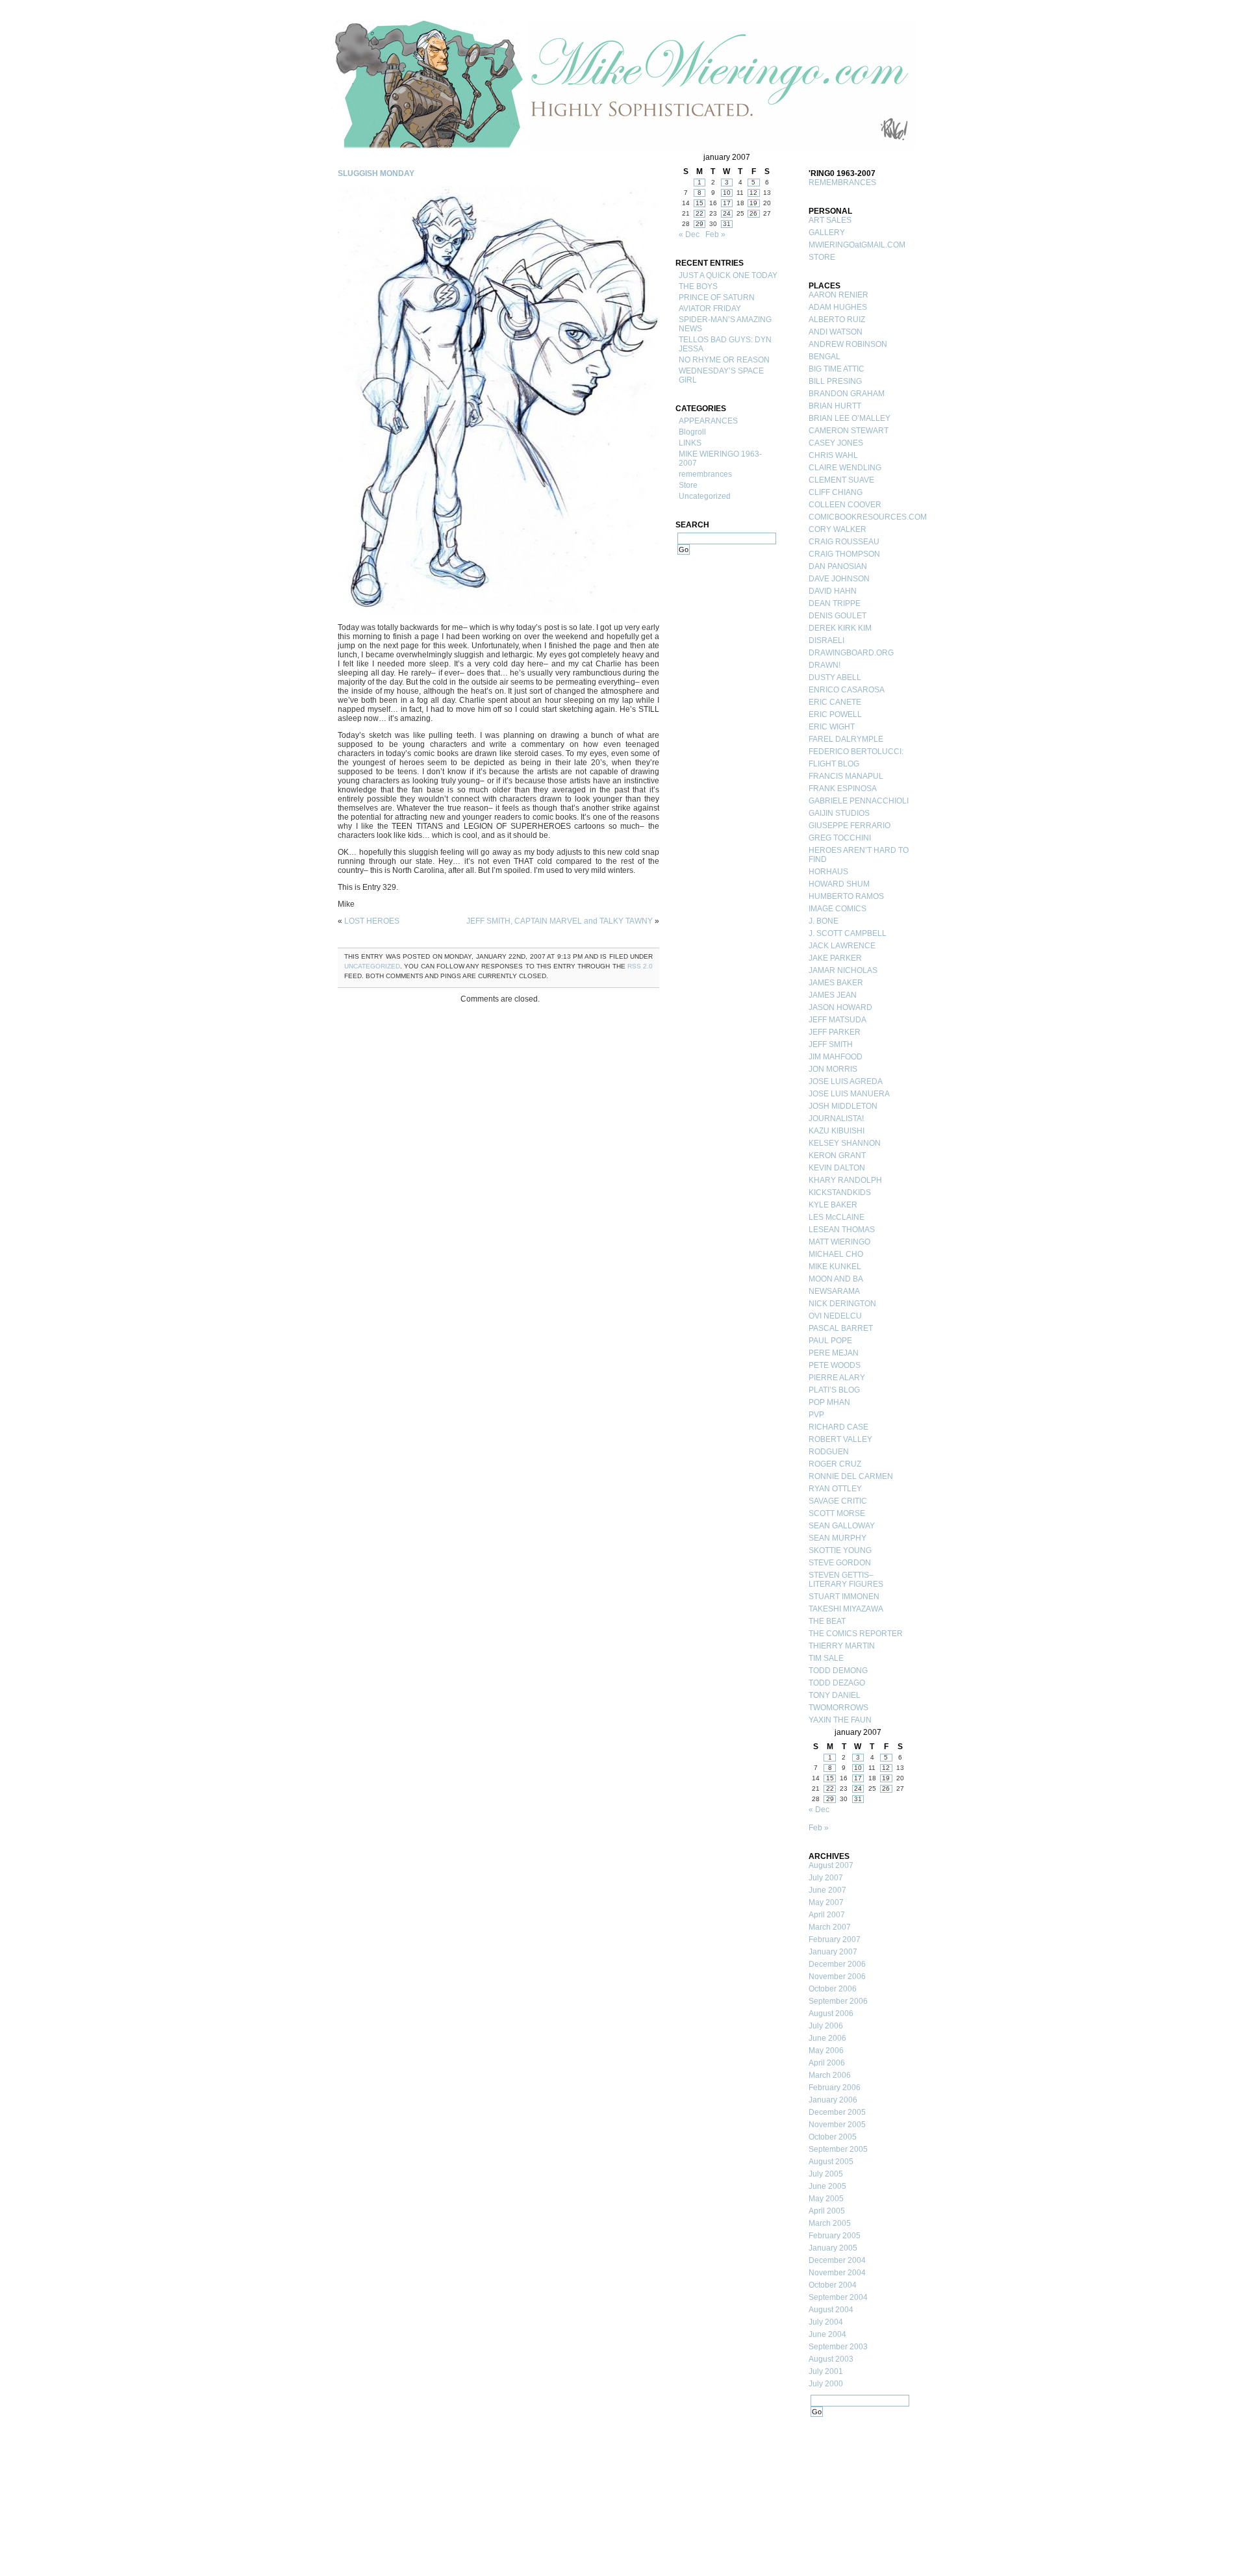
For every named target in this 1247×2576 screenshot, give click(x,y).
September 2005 (838, 2149)
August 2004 (831, 2310)
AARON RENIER (838, 295)
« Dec (689, 234)
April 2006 (827, 2063)
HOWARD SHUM (839, 884)
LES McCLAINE (837, 1217)
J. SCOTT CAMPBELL (848, 933)
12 (753, 193)
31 (727, 224)
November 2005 (837, 2125)
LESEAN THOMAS (842, 1230)
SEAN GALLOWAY (842, 1526)
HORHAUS (828, 872)
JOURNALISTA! (836, 1118)
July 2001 (826, 2371)
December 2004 (837, 2260)
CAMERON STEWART (849, 431)
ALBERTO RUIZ (837, 320)
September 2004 (838, 2297)
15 (699, 203)
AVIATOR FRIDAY (710, 309)
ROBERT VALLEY (840, 1439)
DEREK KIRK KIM (840, 628)
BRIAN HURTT (835, 406)
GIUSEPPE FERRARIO (850, 826)
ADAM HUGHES (838, 307)
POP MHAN (829, 1402)
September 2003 (838, 2347)
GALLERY (827, 233)
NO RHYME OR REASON (724, 360)
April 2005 (827, 2211)
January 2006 (833, 2100)
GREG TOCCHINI (840, 838)
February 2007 (835, 1939)
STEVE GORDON (840, 1563)
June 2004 (827, 2334)
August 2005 (831, 2162)
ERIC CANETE (835, 702)
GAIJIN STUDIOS (839, 813)
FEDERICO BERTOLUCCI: (856, 751)
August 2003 (831, 2359)
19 (753, 203)
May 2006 (826, 2051)
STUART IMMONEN (844, 1597)
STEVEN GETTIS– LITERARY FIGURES (846, 1580)
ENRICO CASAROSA (847, 690)
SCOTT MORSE (837, 1513)
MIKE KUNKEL (835, 1267)
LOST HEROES (372, 921)
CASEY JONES (836, 443)
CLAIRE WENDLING (845, 468)
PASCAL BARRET (841, 1328)
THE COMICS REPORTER (856, 1634)
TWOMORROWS (838, 1708)
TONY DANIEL (835, 1695)
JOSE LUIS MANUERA (849, 1094)
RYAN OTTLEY (835, 1489)
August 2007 (831, 1865)
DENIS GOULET (838, 616)
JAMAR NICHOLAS (843, 970)
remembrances (705, 474)
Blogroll (692, 432)
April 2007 (827, 1915)
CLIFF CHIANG (836, 492)
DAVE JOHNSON (839, 579)
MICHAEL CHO (836, 1254)
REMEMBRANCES (842, 183)
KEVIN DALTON (837, 1168)
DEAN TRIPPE (835, 603)
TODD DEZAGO (837, 1683)
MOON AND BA (836, 1279)
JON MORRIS (833, 1069)
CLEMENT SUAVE (841, 480)
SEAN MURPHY (838, 1538)
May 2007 (826, 1902)
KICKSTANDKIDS (840, 1193)
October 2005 (833, 2137)
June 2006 (827, 2038)
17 (727, 203)
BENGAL (825, 357)
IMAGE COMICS (838, 909)
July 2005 (826, 2174)
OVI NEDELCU (835, 1316)
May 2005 (826, 2199)
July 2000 (826, 2384)
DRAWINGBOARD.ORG (851, 653)
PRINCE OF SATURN (717, 297)
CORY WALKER (838, 529)
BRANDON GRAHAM (847, 394)
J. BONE (824, 921)
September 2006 (838, 2001)
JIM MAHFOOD (836, 1057)
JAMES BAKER (836, 983)
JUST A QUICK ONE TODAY (728, 275)
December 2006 (837, 1964)
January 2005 (833, 2248)
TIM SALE (826, 1658)
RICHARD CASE (838, 1427)
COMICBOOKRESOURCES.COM (861, 517)
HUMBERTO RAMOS (846, 896)
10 (727, 193)
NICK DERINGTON (842, 1304)
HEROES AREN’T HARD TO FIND (859, 855)
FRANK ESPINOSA (843, 789)
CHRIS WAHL (833, 455)
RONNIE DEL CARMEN (851, 1476)
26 (753, 213)
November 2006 (837, 1976)
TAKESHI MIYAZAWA (846, 1609)
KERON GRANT (837, 1155)
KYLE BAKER (833, 1205)
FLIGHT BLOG (834, 764)
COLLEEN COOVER (845, 505)
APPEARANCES (708, 421)
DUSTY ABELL (835, 677)
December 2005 (837, 2112)
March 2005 (830, 2223)
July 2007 (826, 1878)
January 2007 (833, 1952)
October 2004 (833, 2285)
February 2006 (835, 2088)
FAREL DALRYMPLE (846, 739)
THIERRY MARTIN (842, 1646)
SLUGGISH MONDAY (376, 173)
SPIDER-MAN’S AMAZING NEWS (725, 324)
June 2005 (827, 2186)
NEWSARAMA (834, 1291)
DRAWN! (825, 665)
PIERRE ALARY (837, 1378)
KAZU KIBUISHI (837, 1131)
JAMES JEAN (833, 995)
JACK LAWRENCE (842, 946)
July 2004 (826, 2322)
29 (699, 224)
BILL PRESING (835, 381)
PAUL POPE (830, 1341)
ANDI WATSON (836, 332)
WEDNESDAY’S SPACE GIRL (721, 375)
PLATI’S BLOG (834, 1390)
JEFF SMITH (831, 1044)
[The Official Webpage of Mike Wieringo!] (623, 84)
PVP (816, 1415)
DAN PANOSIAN (838, 566)
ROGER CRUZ (835, 1464)
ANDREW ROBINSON (848, 344)
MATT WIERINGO (839, 1242)
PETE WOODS (835, 1365)
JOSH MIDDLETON (843, 1106)
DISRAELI (826, 640)
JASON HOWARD (840, 1007)
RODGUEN (829, 1452)
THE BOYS (698, 286)
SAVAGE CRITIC (838, 1501)
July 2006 (826, 2026)
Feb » (715, 234)
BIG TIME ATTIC (837, 369)
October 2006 (833, 1989)
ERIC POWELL (835, 714)
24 (727, 213)
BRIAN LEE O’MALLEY (850, 418)
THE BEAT (827, 1621)
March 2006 (830, 2075)
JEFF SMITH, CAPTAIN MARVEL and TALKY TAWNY (560, 921)
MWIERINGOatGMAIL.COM (857, 245)
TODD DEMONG (838, 1671)
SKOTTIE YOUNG (840, 1550)
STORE (822, 257)
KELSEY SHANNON (845, 1143)
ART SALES (830, 220)
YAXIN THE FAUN (840, 1720)
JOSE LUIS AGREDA (846, 1081)
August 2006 (831, 2014)
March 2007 (830, 1927)
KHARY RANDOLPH (845, 1180)
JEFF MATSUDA (838, 1020)
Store (688, 485)
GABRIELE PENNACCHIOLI (859, 801)
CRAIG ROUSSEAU (844, 542)
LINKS (690, 443)
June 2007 (827, 1890)
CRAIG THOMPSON (844, 554)
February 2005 (835, 2236)
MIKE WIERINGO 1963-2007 (720, 459)
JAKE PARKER (835, 958)
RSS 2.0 (640, 966)
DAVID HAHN (833, 591)
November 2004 (837, 2273)
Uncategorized (372, 966)
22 (699, 213)
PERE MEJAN (834, 1353)
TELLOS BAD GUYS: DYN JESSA (725, 344)
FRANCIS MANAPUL (846, 776)
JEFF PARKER (835, 1032)
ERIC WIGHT (832, 727)
